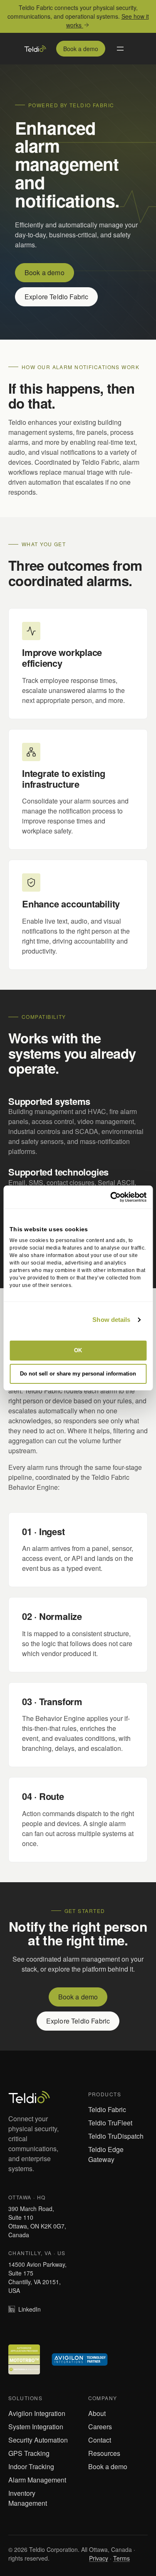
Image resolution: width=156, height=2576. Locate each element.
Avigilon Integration (37, 2413)
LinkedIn (30, 2309)
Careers (100, 2427)
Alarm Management (37, 2480)
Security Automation (38, 2440)
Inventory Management (28, 2498)
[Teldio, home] (35, 49)
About (97, 2413)
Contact (100, 2440)
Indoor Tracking (31, 2466)
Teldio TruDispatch (116, 2136)
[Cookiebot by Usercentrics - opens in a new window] (111, 1197)
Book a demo (81, 49)
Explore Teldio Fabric (56, 297)
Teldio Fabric (107, 2109)
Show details (111, 1320)
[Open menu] (120, 49)
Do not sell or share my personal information (78, 1374)
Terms (121, 2558)
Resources (104, 2453)
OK (78, 1350)
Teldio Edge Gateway (106, 2154)
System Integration (36, 2427)
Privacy (99, 2558)
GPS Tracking (29, 2453)
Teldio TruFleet (110, 2123)
